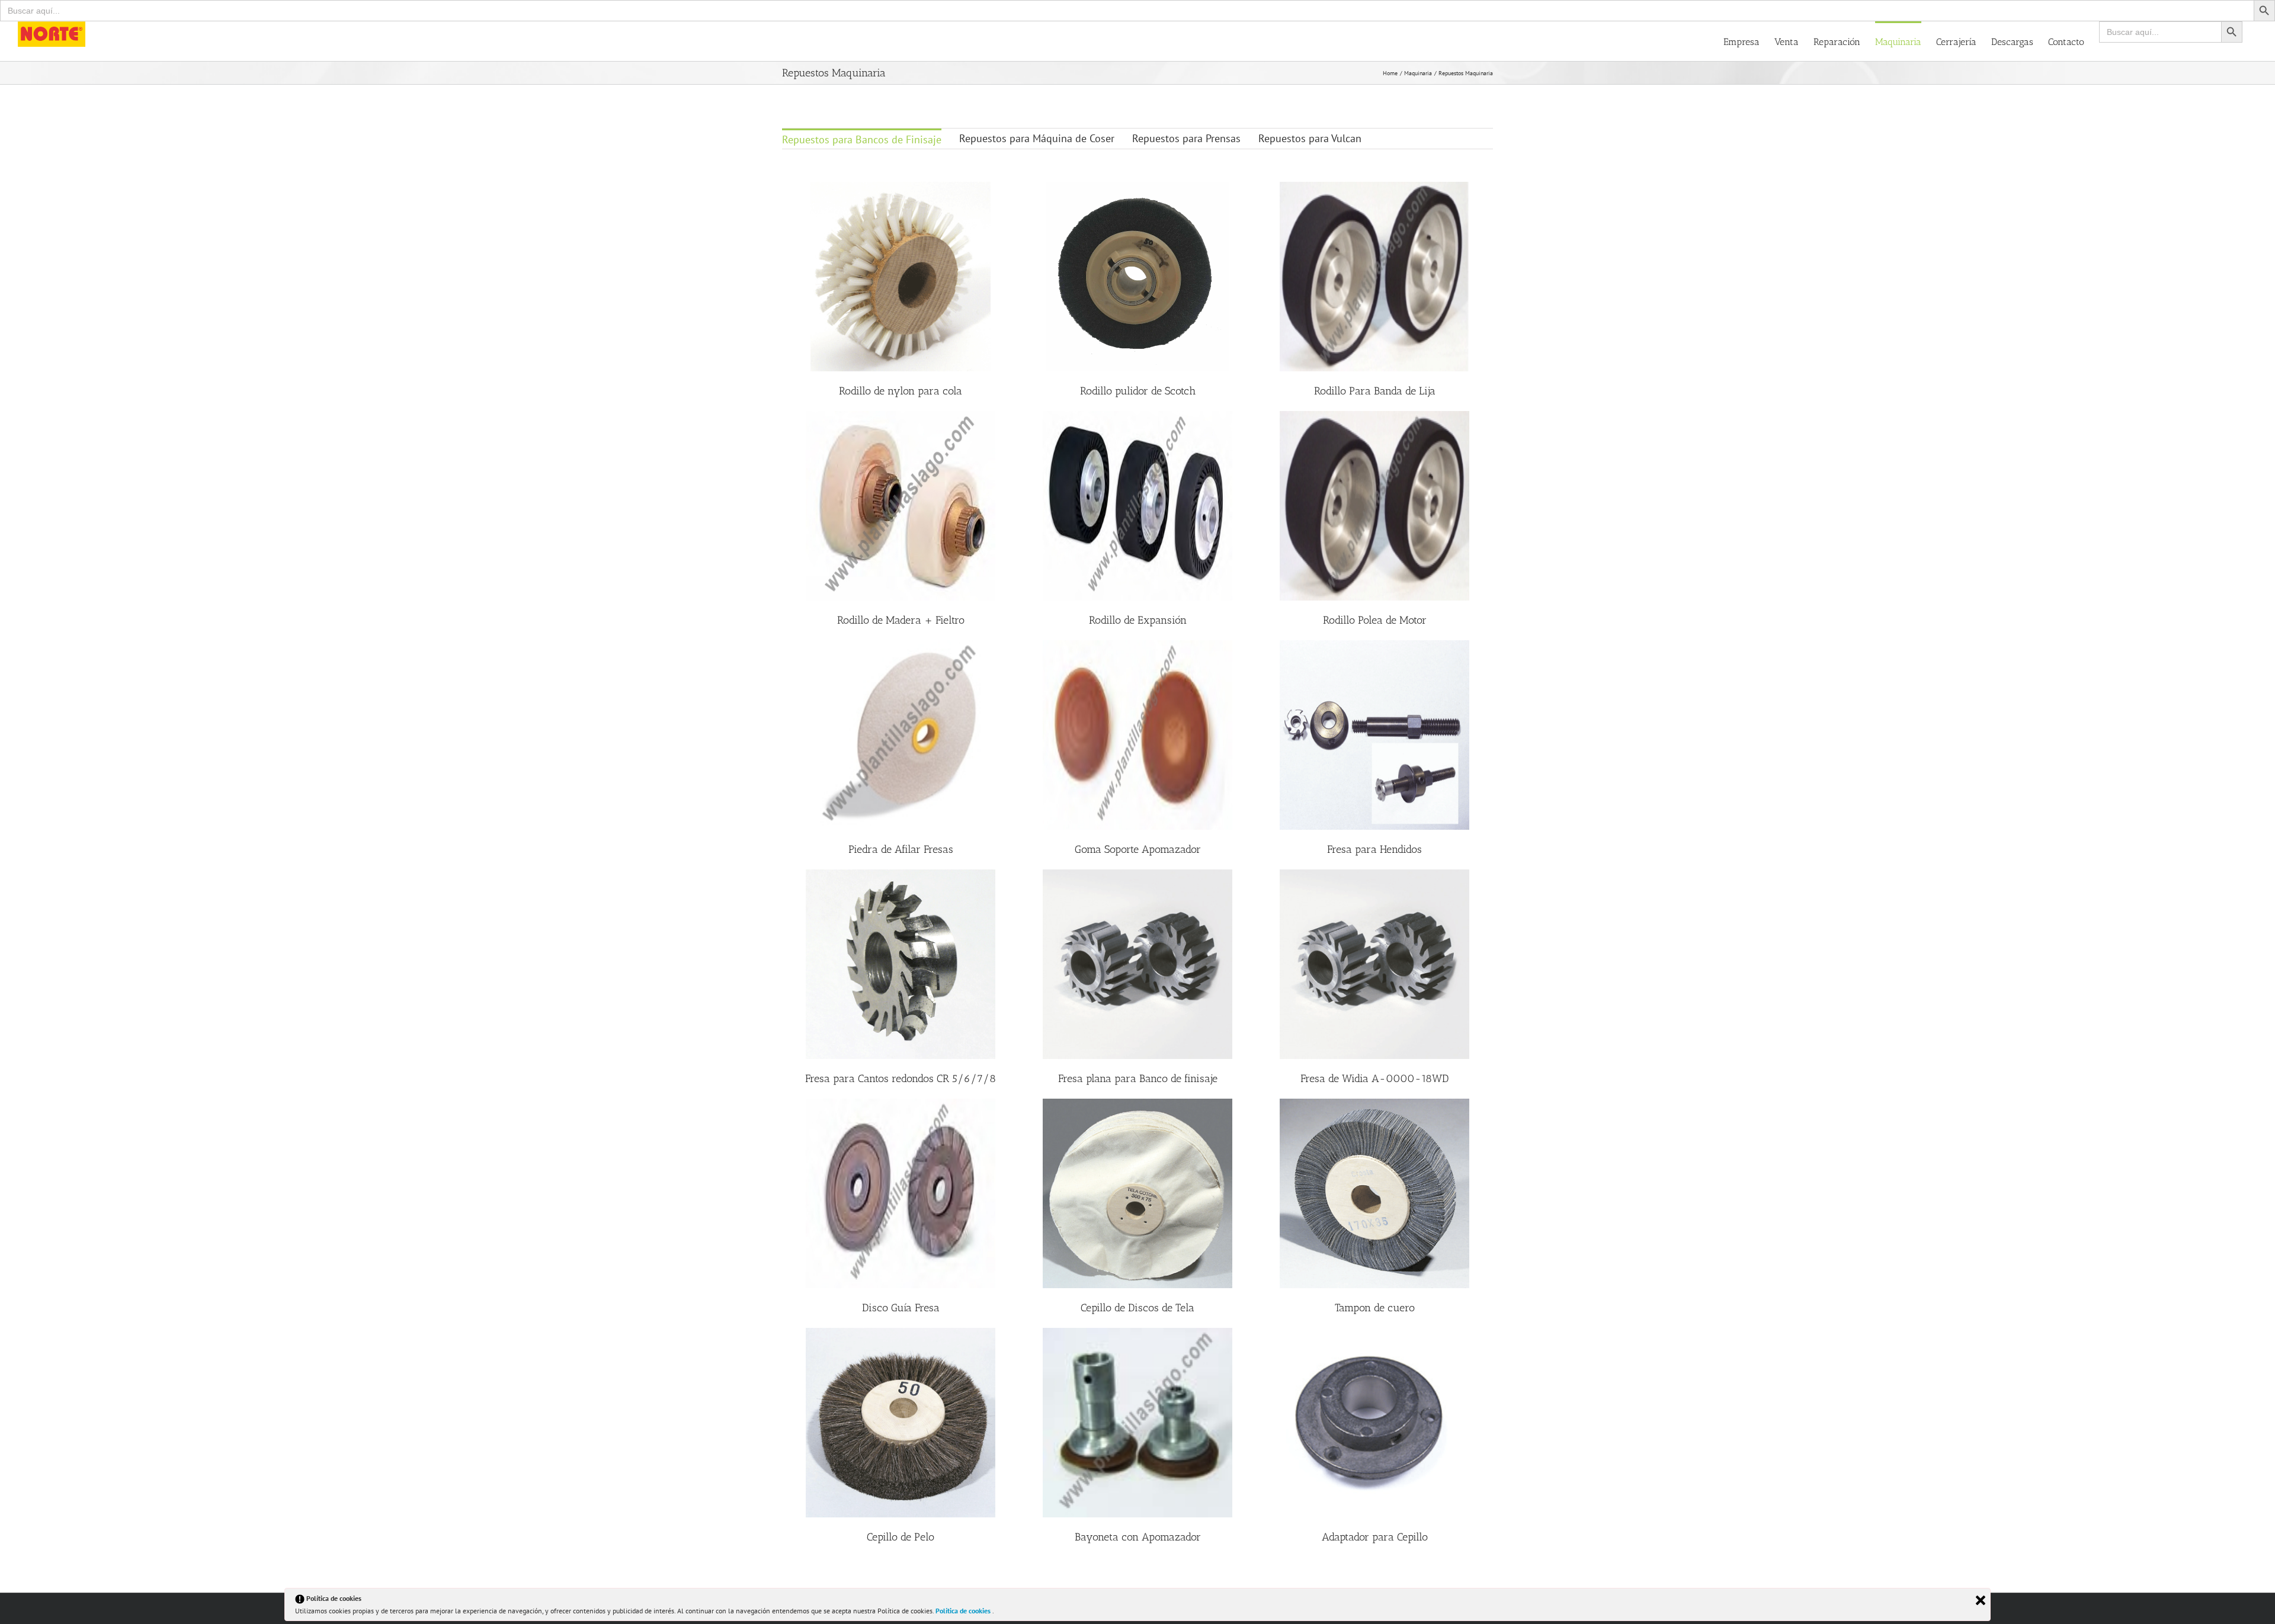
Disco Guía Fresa (901, 1308)
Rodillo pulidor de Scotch (1138, 391)
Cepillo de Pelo (901, 1537)
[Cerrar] (1981, 1600)
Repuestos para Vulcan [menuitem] (1310, 138)
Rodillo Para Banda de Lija (1375, 391)
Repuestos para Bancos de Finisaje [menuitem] (862, 139)
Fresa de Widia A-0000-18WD (1374, 1079)
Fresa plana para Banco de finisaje (1138, 1079)
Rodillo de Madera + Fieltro (901, 620)
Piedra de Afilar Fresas (901, 849)
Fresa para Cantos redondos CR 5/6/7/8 (901, 1079)
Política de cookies (964, 1611)
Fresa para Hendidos (1374, 849)
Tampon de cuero (1375, 1308)
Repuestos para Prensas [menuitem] (1186, 138)
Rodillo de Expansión (1138, 620)
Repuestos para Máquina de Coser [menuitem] (1037, 138)
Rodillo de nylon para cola (901, 391)
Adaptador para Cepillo (1375, 1537)
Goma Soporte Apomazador (1138, 849)
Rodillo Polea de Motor (1375, 620)
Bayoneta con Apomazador (1138, 1537)
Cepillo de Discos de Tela (1137, 1308)
